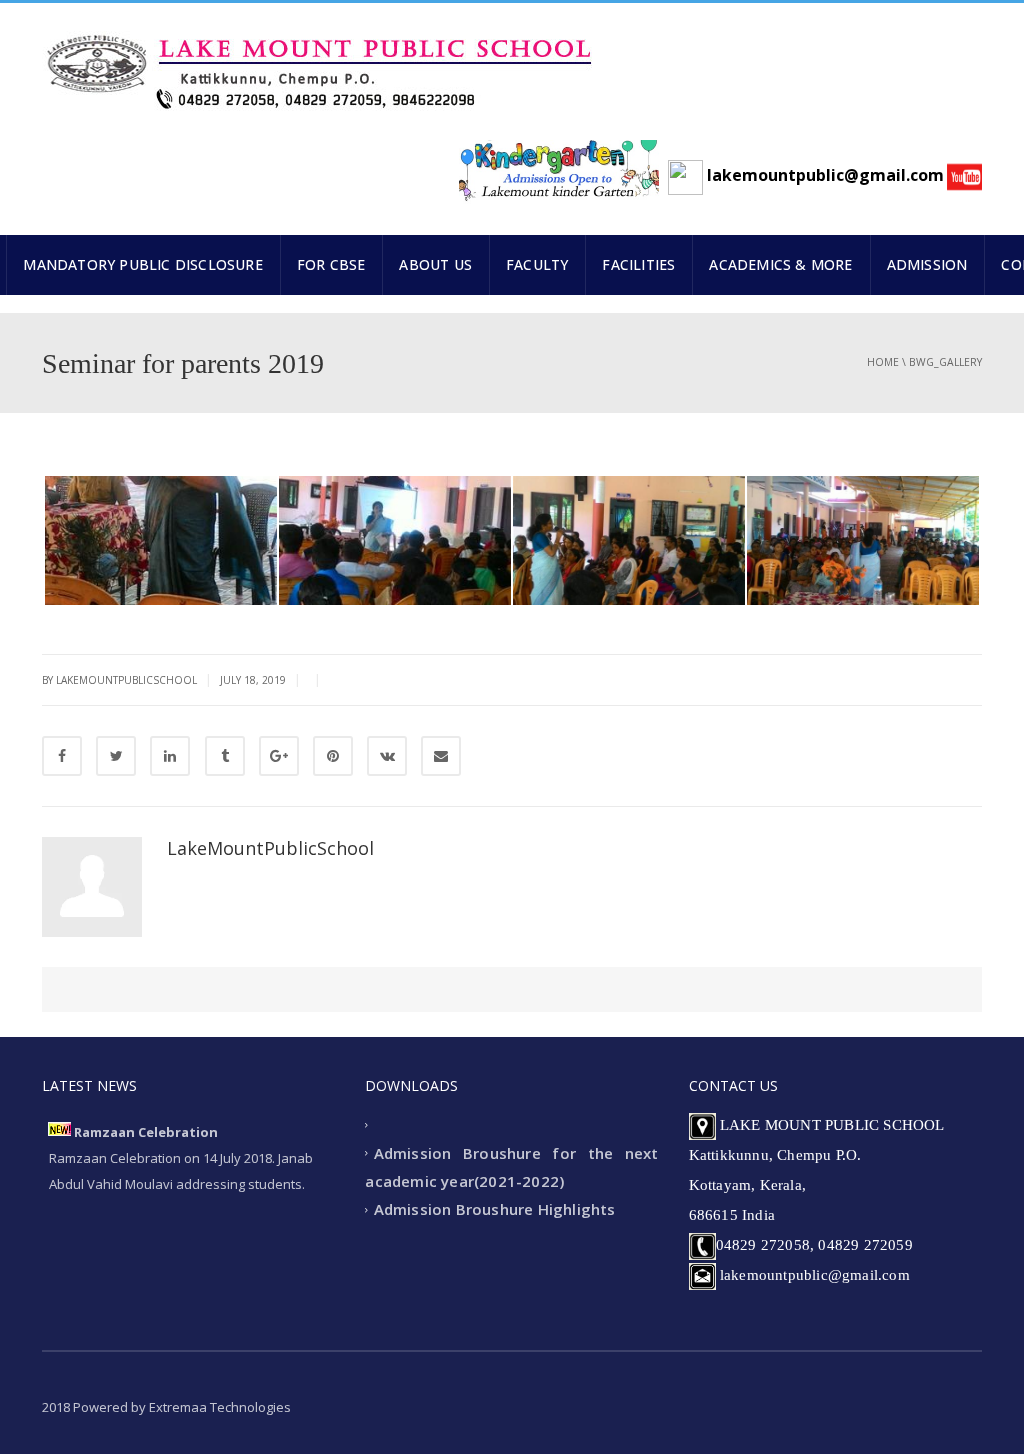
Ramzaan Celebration (146, 1132)
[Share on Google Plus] (279, 756)
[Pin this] (333, 756)
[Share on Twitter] (116, 756)
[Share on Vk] (387, 756)
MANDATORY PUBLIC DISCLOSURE (142, 264)
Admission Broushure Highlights (495, 1210)
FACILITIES (638, 264)
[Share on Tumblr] (225, 756)
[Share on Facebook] (62, 756)
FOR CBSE (331, 264)
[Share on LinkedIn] (170, 756)
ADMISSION (927, 264)
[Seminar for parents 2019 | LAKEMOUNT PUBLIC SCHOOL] (317, 63)
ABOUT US (435, 264)
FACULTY (537, 264)
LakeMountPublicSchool (270, 848)
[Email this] (441, 756)
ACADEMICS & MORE (780, 264)
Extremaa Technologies (220, 1407)
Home (883, 362)
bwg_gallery (945, 362)
